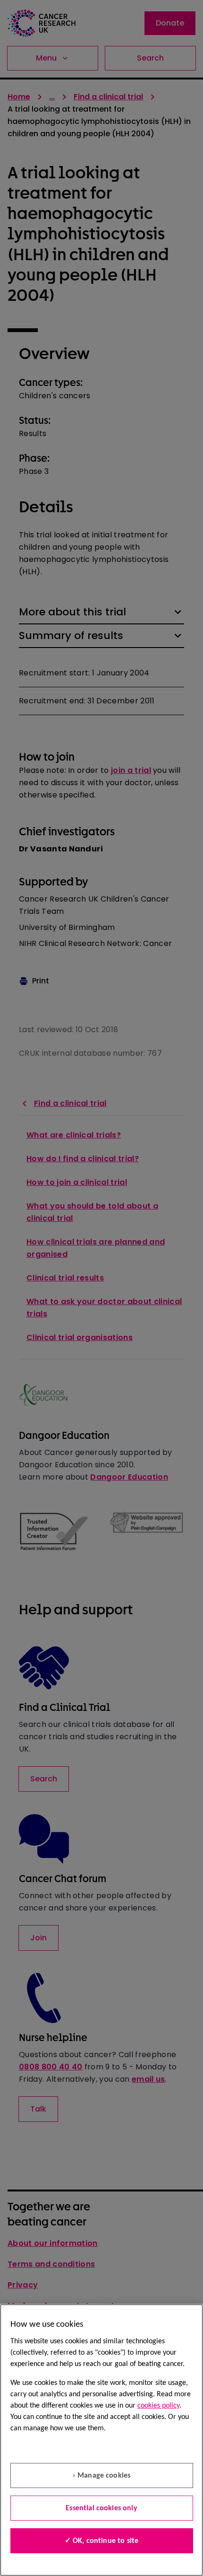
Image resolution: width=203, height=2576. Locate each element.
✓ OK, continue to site (102, 2541)
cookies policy (158, 2406)
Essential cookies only (101, 2508)
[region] (101, 2440)
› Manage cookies (102, 2476)
